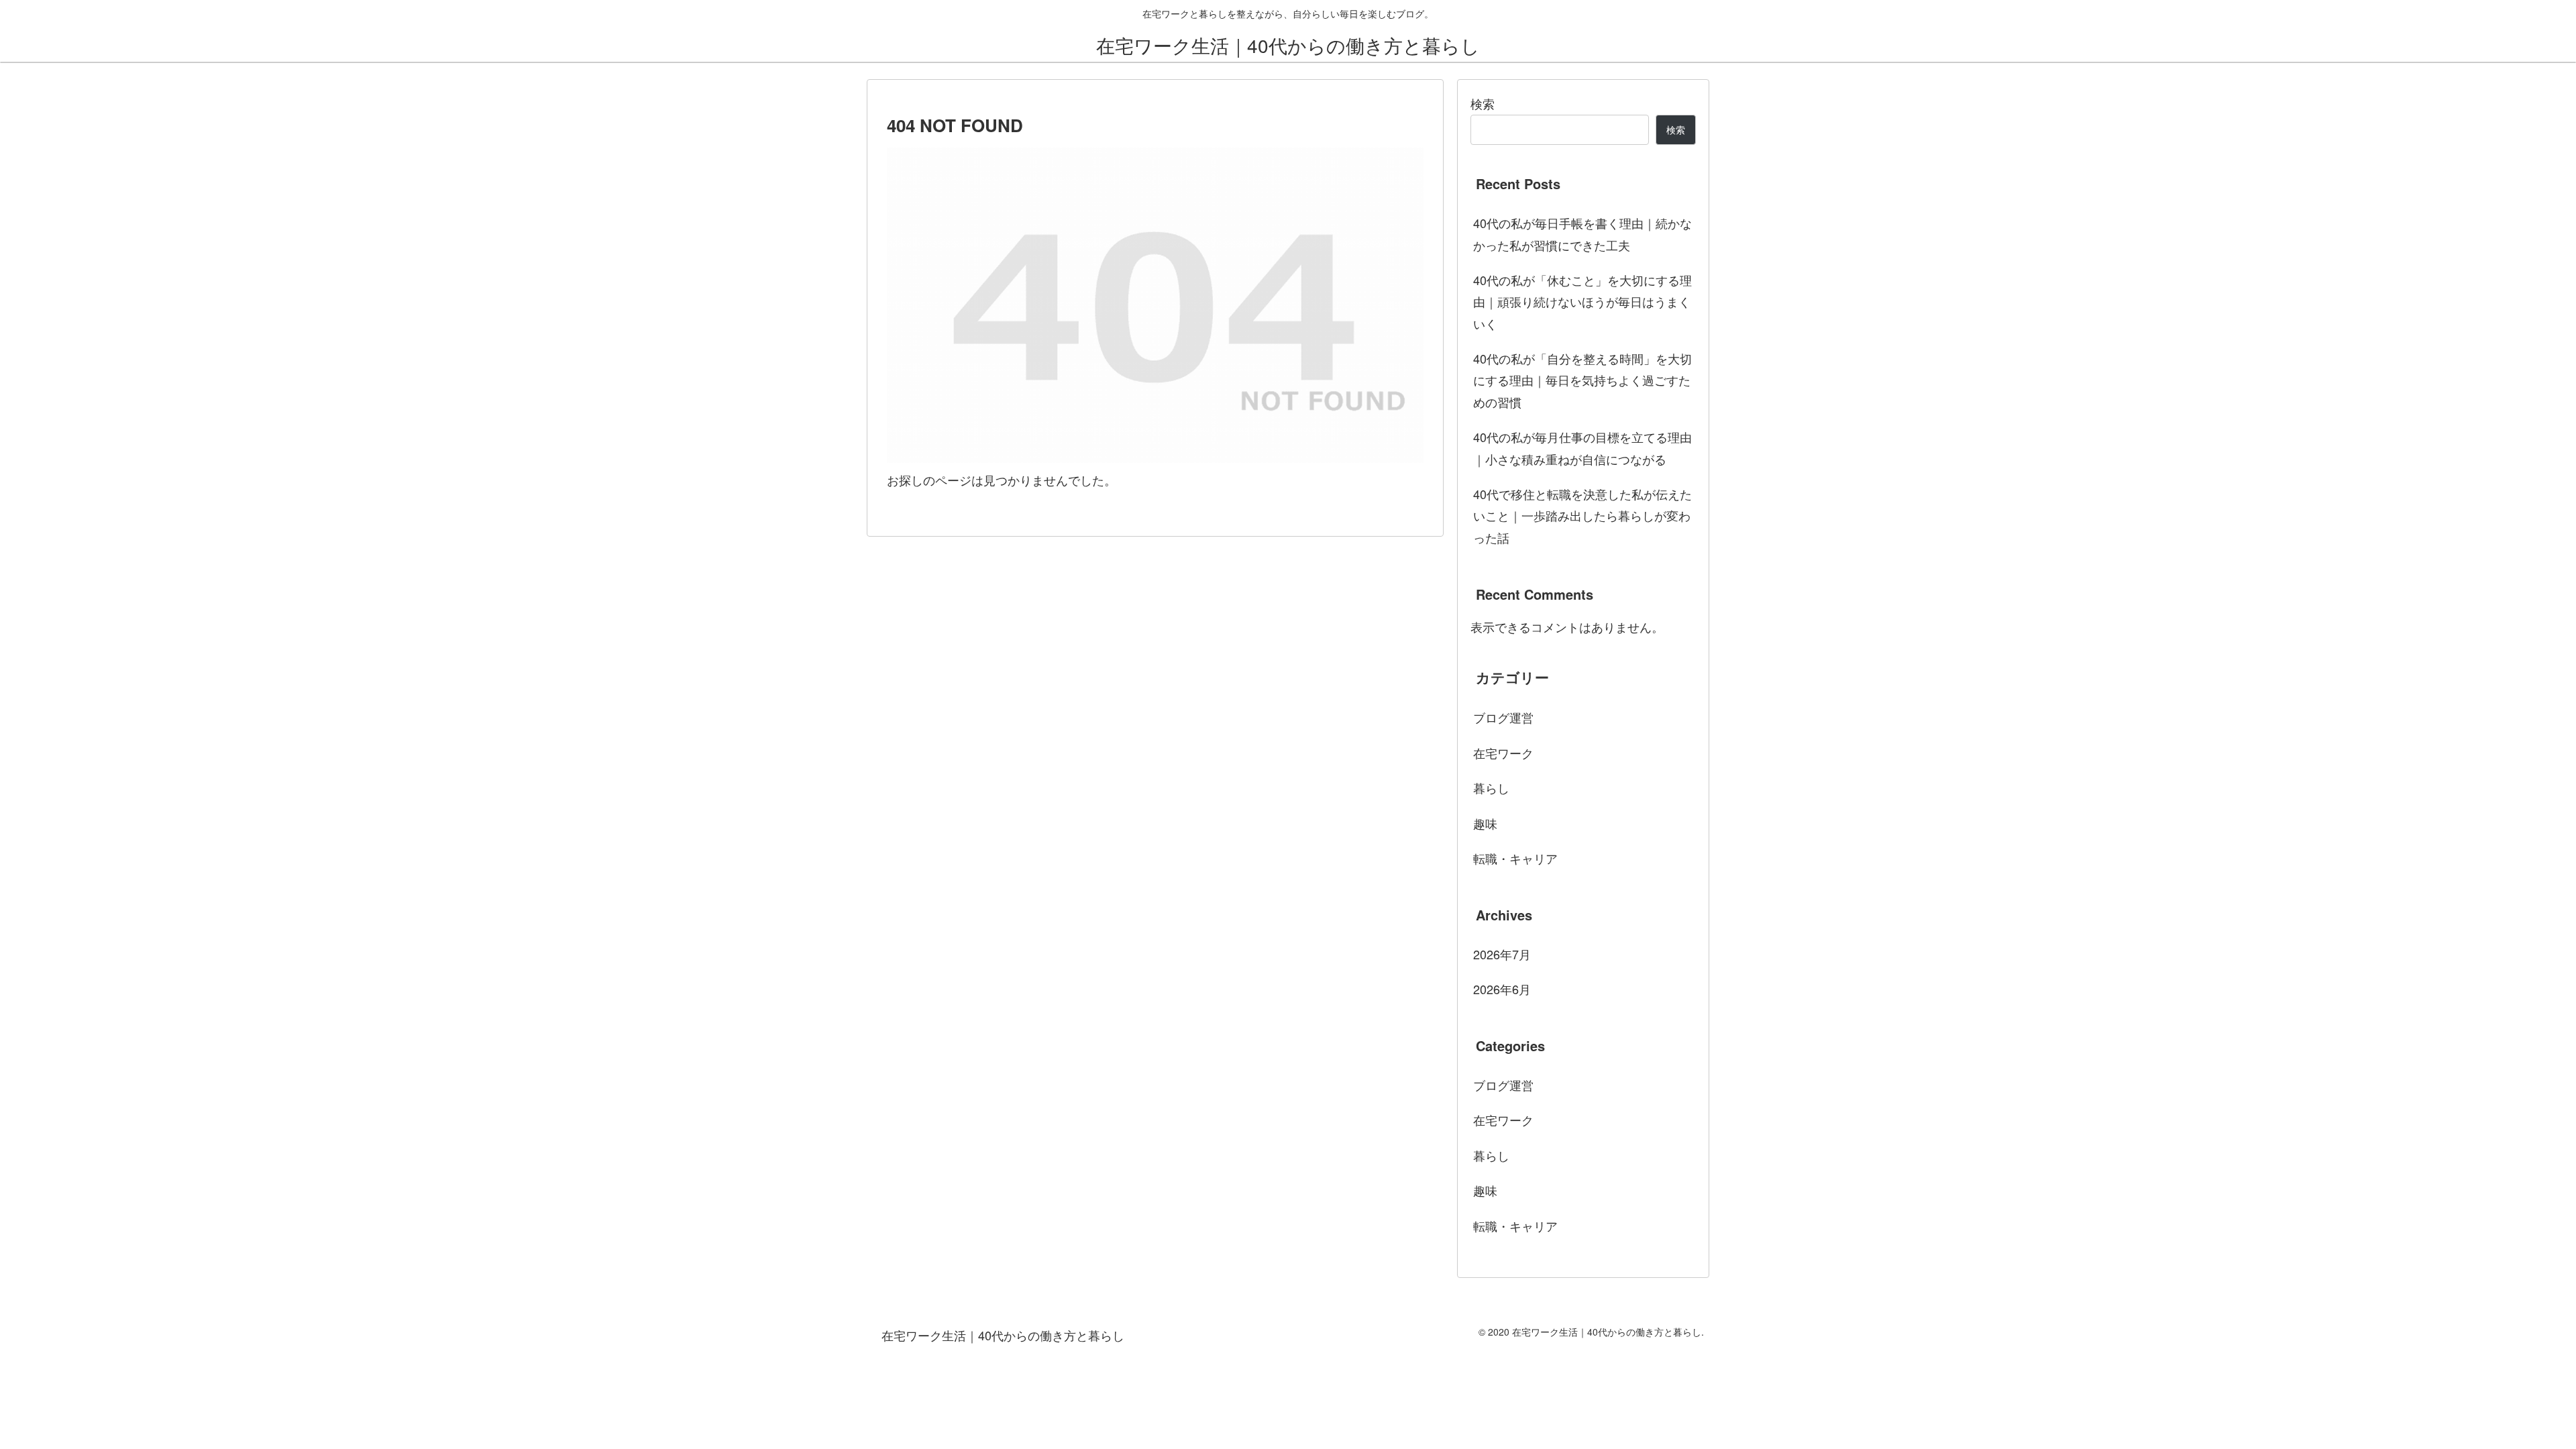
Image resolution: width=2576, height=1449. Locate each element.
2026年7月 (1502, 954)
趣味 (1485, 823)
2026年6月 (1502, 989)
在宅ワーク (1503, 753)
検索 (1483, 103)
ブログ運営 (1503, 717)
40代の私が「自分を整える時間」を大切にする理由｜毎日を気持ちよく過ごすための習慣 (1582, 380)
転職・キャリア (1515, 858)
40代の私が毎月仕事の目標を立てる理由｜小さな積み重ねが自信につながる (1582, 447)
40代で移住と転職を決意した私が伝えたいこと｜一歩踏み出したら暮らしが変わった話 (1582, 516)
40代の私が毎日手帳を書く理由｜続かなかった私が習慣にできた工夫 (1582, 233)
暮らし (1491, 788)
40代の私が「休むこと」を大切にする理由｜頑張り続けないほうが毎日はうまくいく (1582, 302)
